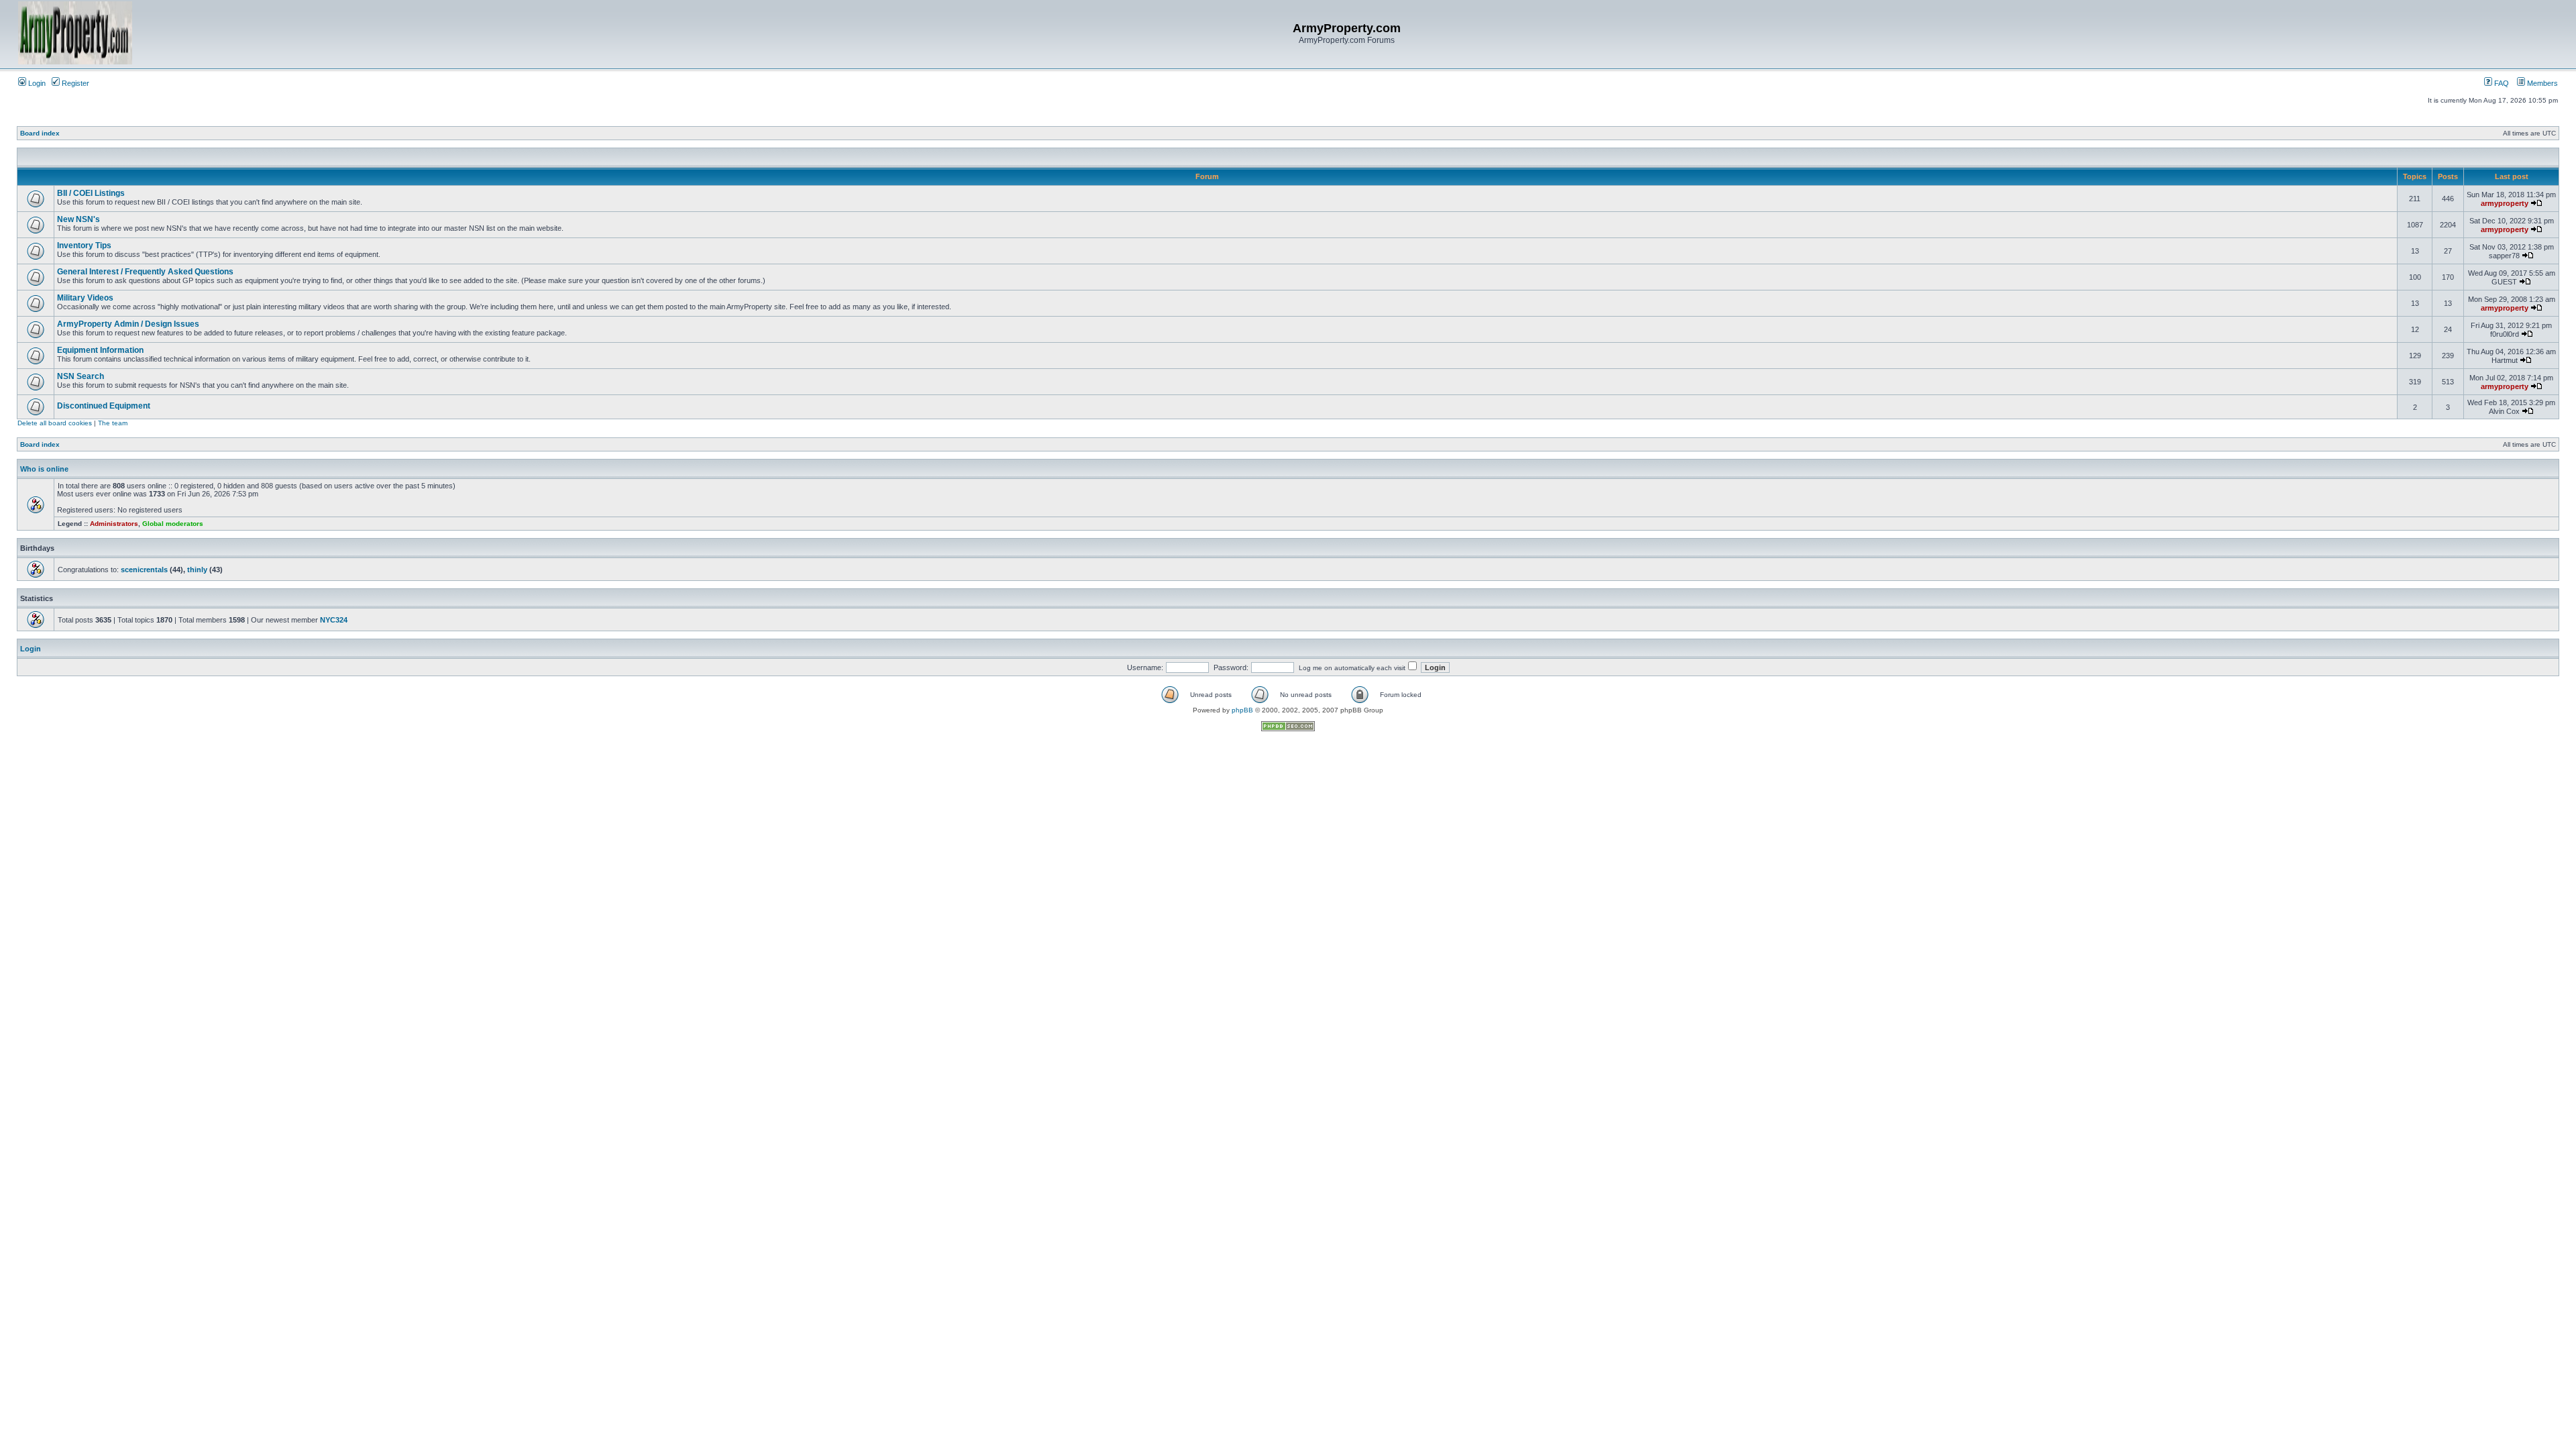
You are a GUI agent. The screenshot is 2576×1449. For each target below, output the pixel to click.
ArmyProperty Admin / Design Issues (128, 324)
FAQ (2501, 83)
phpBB (1242, 710)
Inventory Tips (84, 246)
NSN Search (80, 376)
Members (2541, 83)
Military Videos (85, 298)
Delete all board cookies (55, 423)
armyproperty (2505, 203)
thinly (197, 570)
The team (113, 423)
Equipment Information (100, 350)
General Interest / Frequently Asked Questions (145, 272)
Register (74, 83)
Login (36, 83)
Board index (40, 133)
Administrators (114, 524)
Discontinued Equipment (104, 406)
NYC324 (334, 620)
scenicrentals (144, 570)
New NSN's (78, 219)
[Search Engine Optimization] (1288, 729)
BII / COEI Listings (91, 193)
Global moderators (173, 524)
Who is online (44, 469)
